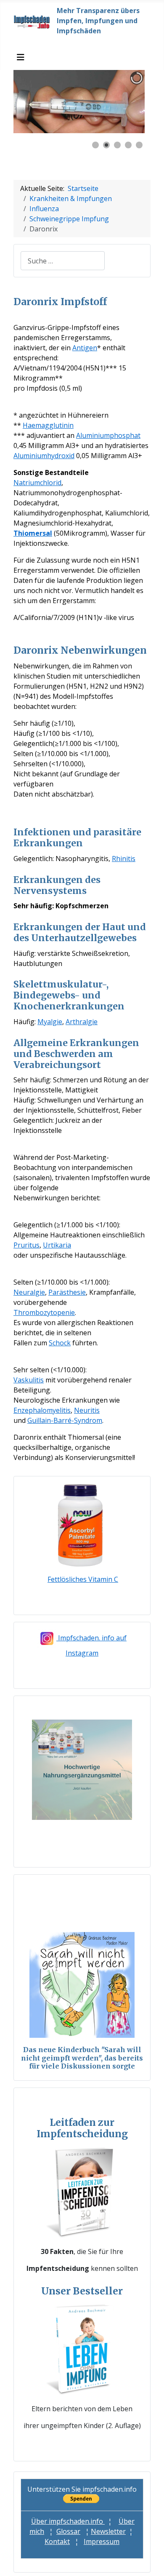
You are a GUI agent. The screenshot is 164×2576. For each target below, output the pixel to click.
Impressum (102, 2541)
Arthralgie (82, 1022)
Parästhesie (67, 1292)
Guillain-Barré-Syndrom (65, 1420)
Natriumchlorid (37, 483)
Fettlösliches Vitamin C (83, 1579)
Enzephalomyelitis (42, 1410)
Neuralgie (29, 1292)
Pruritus (26, 1245)
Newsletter (108, 2531)
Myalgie (50, 1022)
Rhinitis (124, 859)
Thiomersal (33, 533)
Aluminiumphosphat (108, 435)
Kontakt (57, 2541)
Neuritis (87, 1410)
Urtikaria (57, 1245)
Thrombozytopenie (44, 1312)
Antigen (85, 348)
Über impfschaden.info (68, 2521)
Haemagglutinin (48, 425)
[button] (119, 102)
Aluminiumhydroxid (44, 456)
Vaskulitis (29, 1380)
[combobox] (63, 261)
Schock (60, 1343)
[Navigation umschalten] (21, 57)
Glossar (68, 2531)
